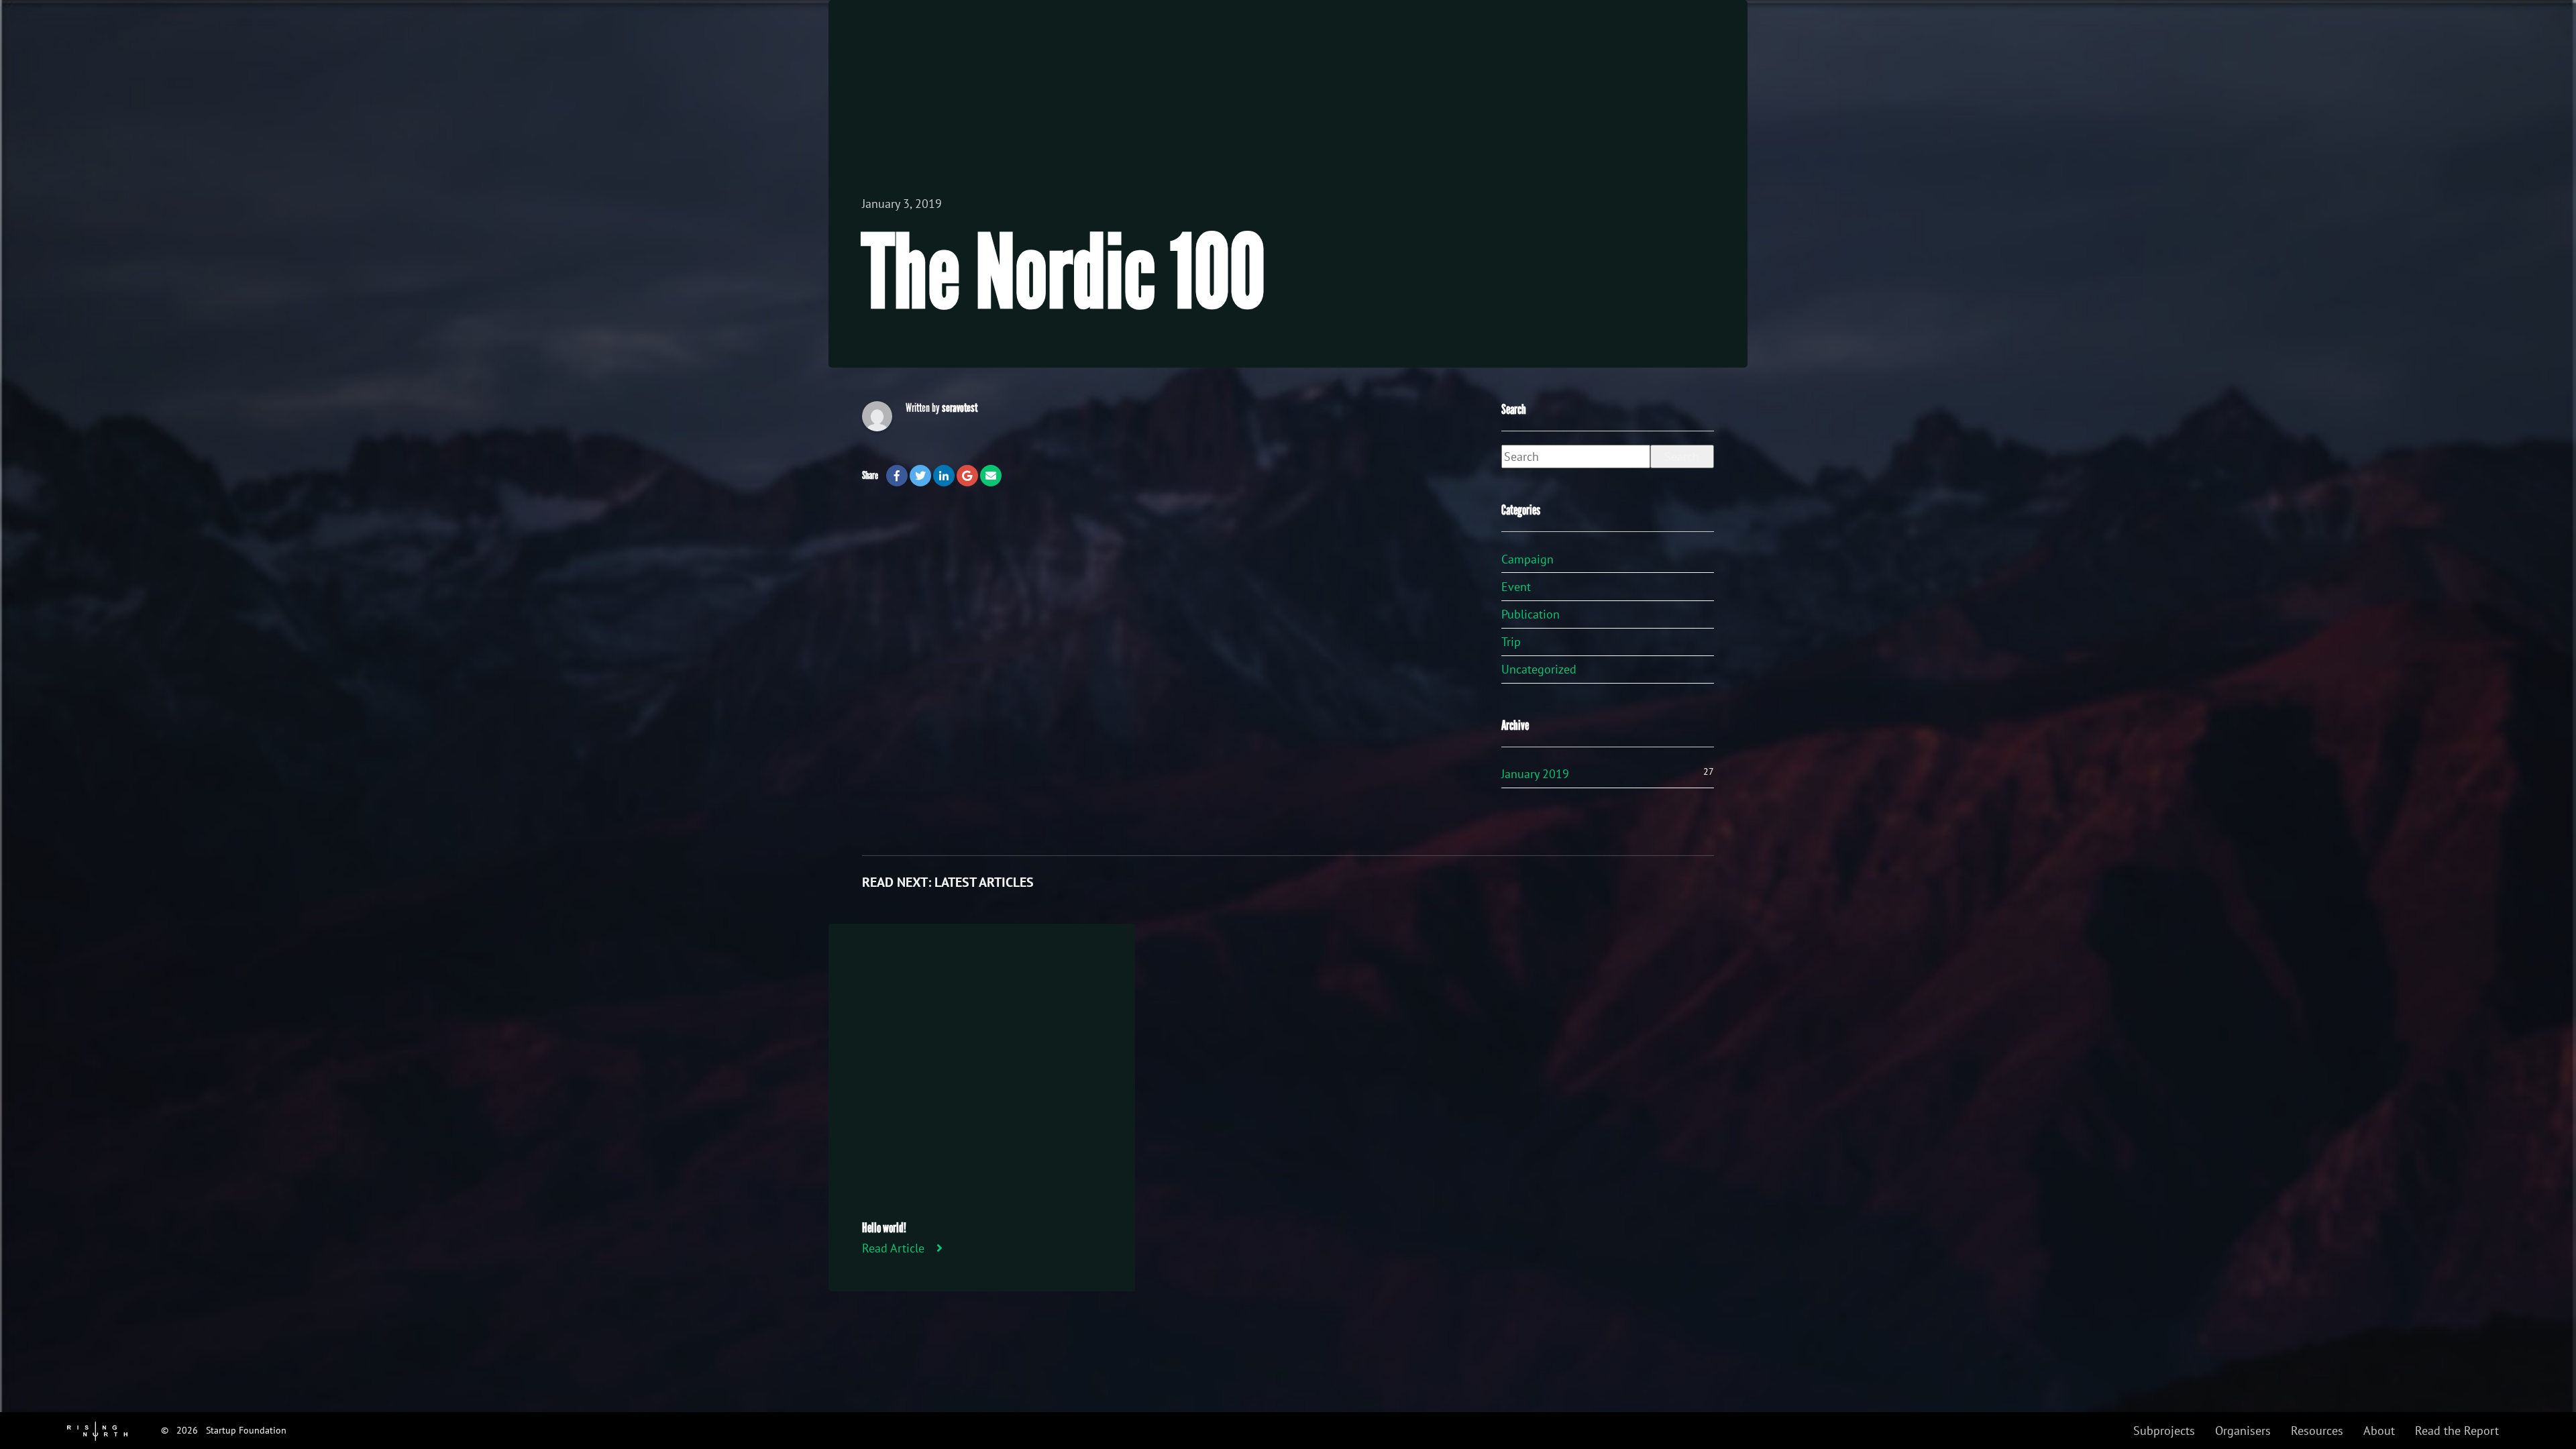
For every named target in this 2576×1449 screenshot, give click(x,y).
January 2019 (1535, 774)
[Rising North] (97, 1430)
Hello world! (884, 1228)
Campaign (1527, 559)
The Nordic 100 (1064, 274)
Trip (1511, 642)
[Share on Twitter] (920, 476)
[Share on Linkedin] (944, 476)
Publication (1531, 614)
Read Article (893, 1248)
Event (1516, 587)
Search (1682, 457)
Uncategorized (1539, 669)
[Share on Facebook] (897, 476)
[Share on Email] (991, 476)
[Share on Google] (967, 476)
